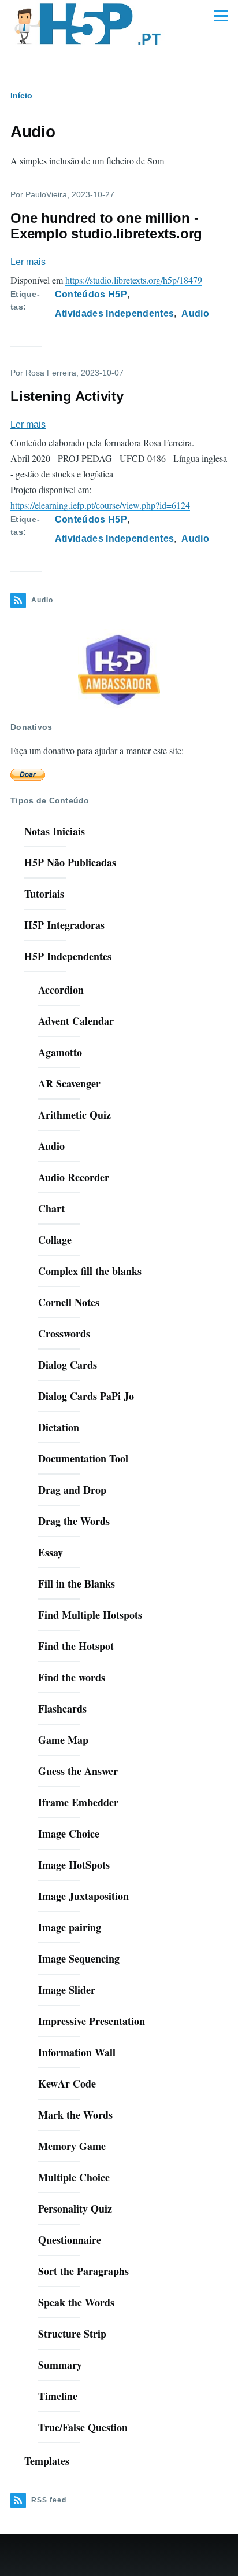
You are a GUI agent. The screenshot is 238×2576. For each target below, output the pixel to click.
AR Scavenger (69, 1083)
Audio (195, 313)
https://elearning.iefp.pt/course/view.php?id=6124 (100, 505)
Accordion (61, 990)
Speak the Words (76, 2302)
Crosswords (64, 1333)
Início (21, 95)
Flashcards (62, 1708)
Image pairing (70, 1927)
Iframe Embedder (78, 1802)
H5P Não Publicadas (70, 862)
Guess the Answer (78, 1771)
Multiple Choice (74, 2177)
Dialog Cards (68, 1365)
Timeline (58, 2396)
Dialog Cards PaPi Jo (86, 1396)
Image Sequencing (79, 1958)
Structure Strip (72, 2334)
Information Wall (77, 2052)
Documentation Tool (83, 1458)
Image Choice (69, 1833)
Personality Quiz (75, 2208)
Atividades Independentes (115, 313)
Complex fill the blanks (90, 1271)
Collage (55, 1240)
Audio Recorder (74, 1177)
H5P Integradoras (64, 925)
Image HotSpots (74, 1865)
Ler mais (28, 262)
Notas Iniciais (55, 831)
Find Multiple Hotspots (90, 1615)
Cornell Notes (69, 1302)
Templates (47, 2461)
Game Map (63, 1740)
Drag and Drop (72, 1490)
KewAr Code (67, 2083)
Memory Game (72, 2146)
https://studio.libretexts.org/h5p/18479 (134, 280)
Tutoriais (44, 894)
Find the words (72, 1677)
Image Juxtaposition (83, 1896)
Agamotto (60, 1052)
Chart (51, 1208)
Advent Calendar (76, 1021)
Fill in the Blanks (77, 1583)
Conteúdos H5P (91, 294)
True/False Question (83, 2427)
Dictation (59, 1427)
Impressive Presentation (92, 2021)
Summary (60, 2365)
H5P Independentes (68, 956)
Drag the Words (74, 1521)
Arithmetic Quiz (75, 1115)
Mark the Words (75, 2115)
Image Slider (67, 1990)
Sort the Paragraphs (83, 2271)
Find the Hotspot (76, 1646)
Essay (51, 1552)
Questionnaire (70, 2240)
